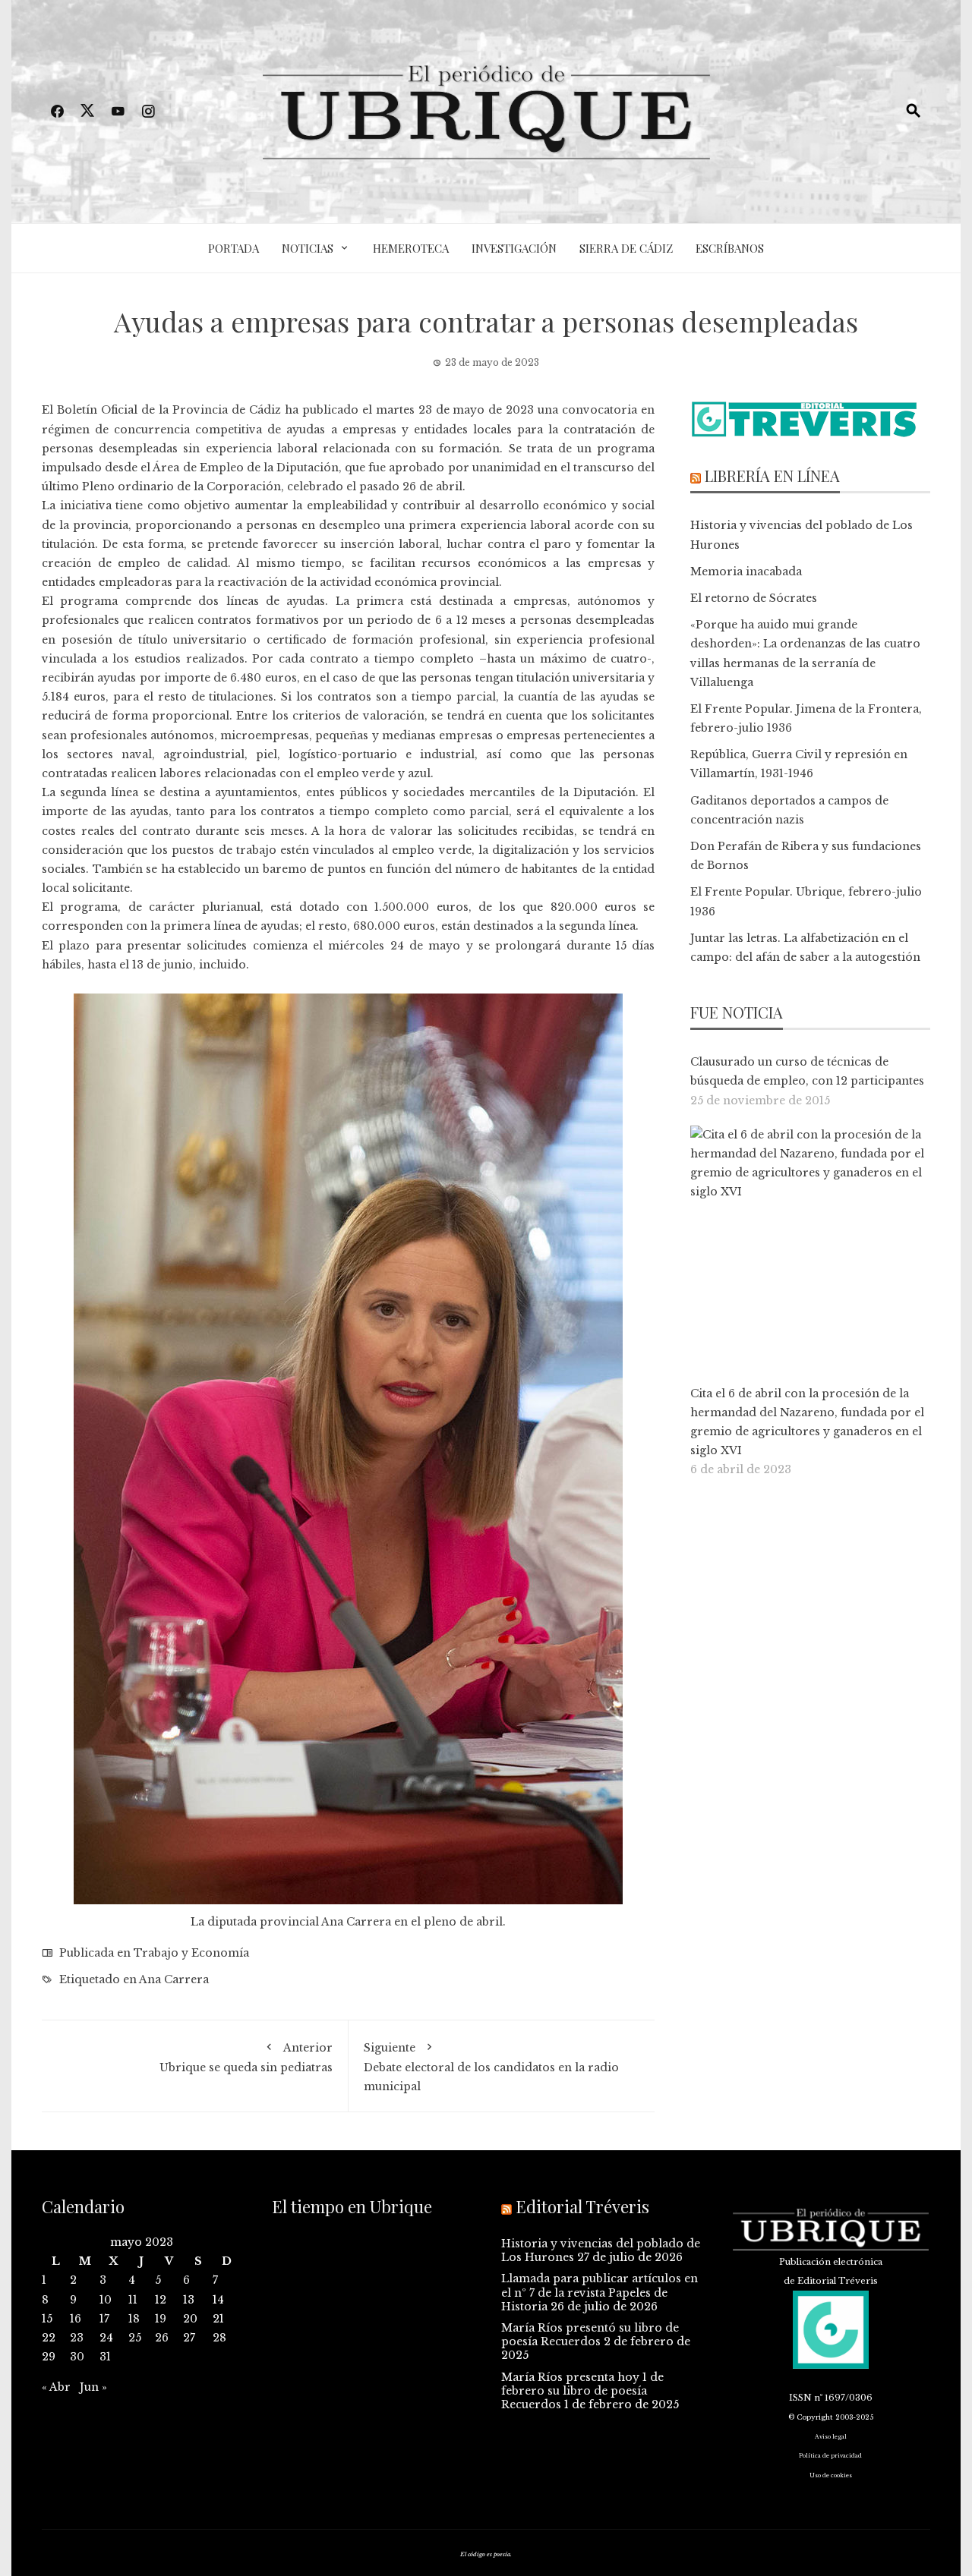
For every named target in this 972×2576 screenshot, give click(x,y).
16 (76, 2319)
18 (134, 2319)
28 (219, 2338)
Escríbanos (730, 248)
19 (161, 2319)
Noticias (308, 248)
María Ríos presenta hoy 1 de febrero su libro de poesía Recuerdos (582, 2391)
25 (135, 2338)
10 (106, 2300)
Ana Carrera (174, 1979)
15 (47, 2319)
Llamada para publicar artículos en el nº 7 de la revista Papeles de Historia (600, 2292)
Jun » (93, 2387)
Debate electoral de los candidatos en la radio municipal (491, 2067)
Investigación (514, 248)
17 (104, 2319)
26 (162, 2338)
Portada (234, 248)
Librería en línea (772, 476)
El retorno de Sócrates (754, 598)
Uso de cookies (831, 2475)
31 (105, 2357)
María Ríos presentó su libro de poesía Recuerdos (590, 2335)
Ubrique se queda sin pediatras (246, 2058)
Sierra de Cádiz (626, 248)
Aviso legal (831, 2437)
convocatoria (600, 410)
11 (133, 2300)
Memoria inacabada (746, 572)
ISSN (800, 2398)
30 (77, 2357)
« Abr (56, 2387)
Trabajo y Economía (191, 1953)
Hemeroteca (411, 248)
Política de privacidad (830, 2456)
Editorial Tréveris (582, 2206)
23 (77, 2338)
